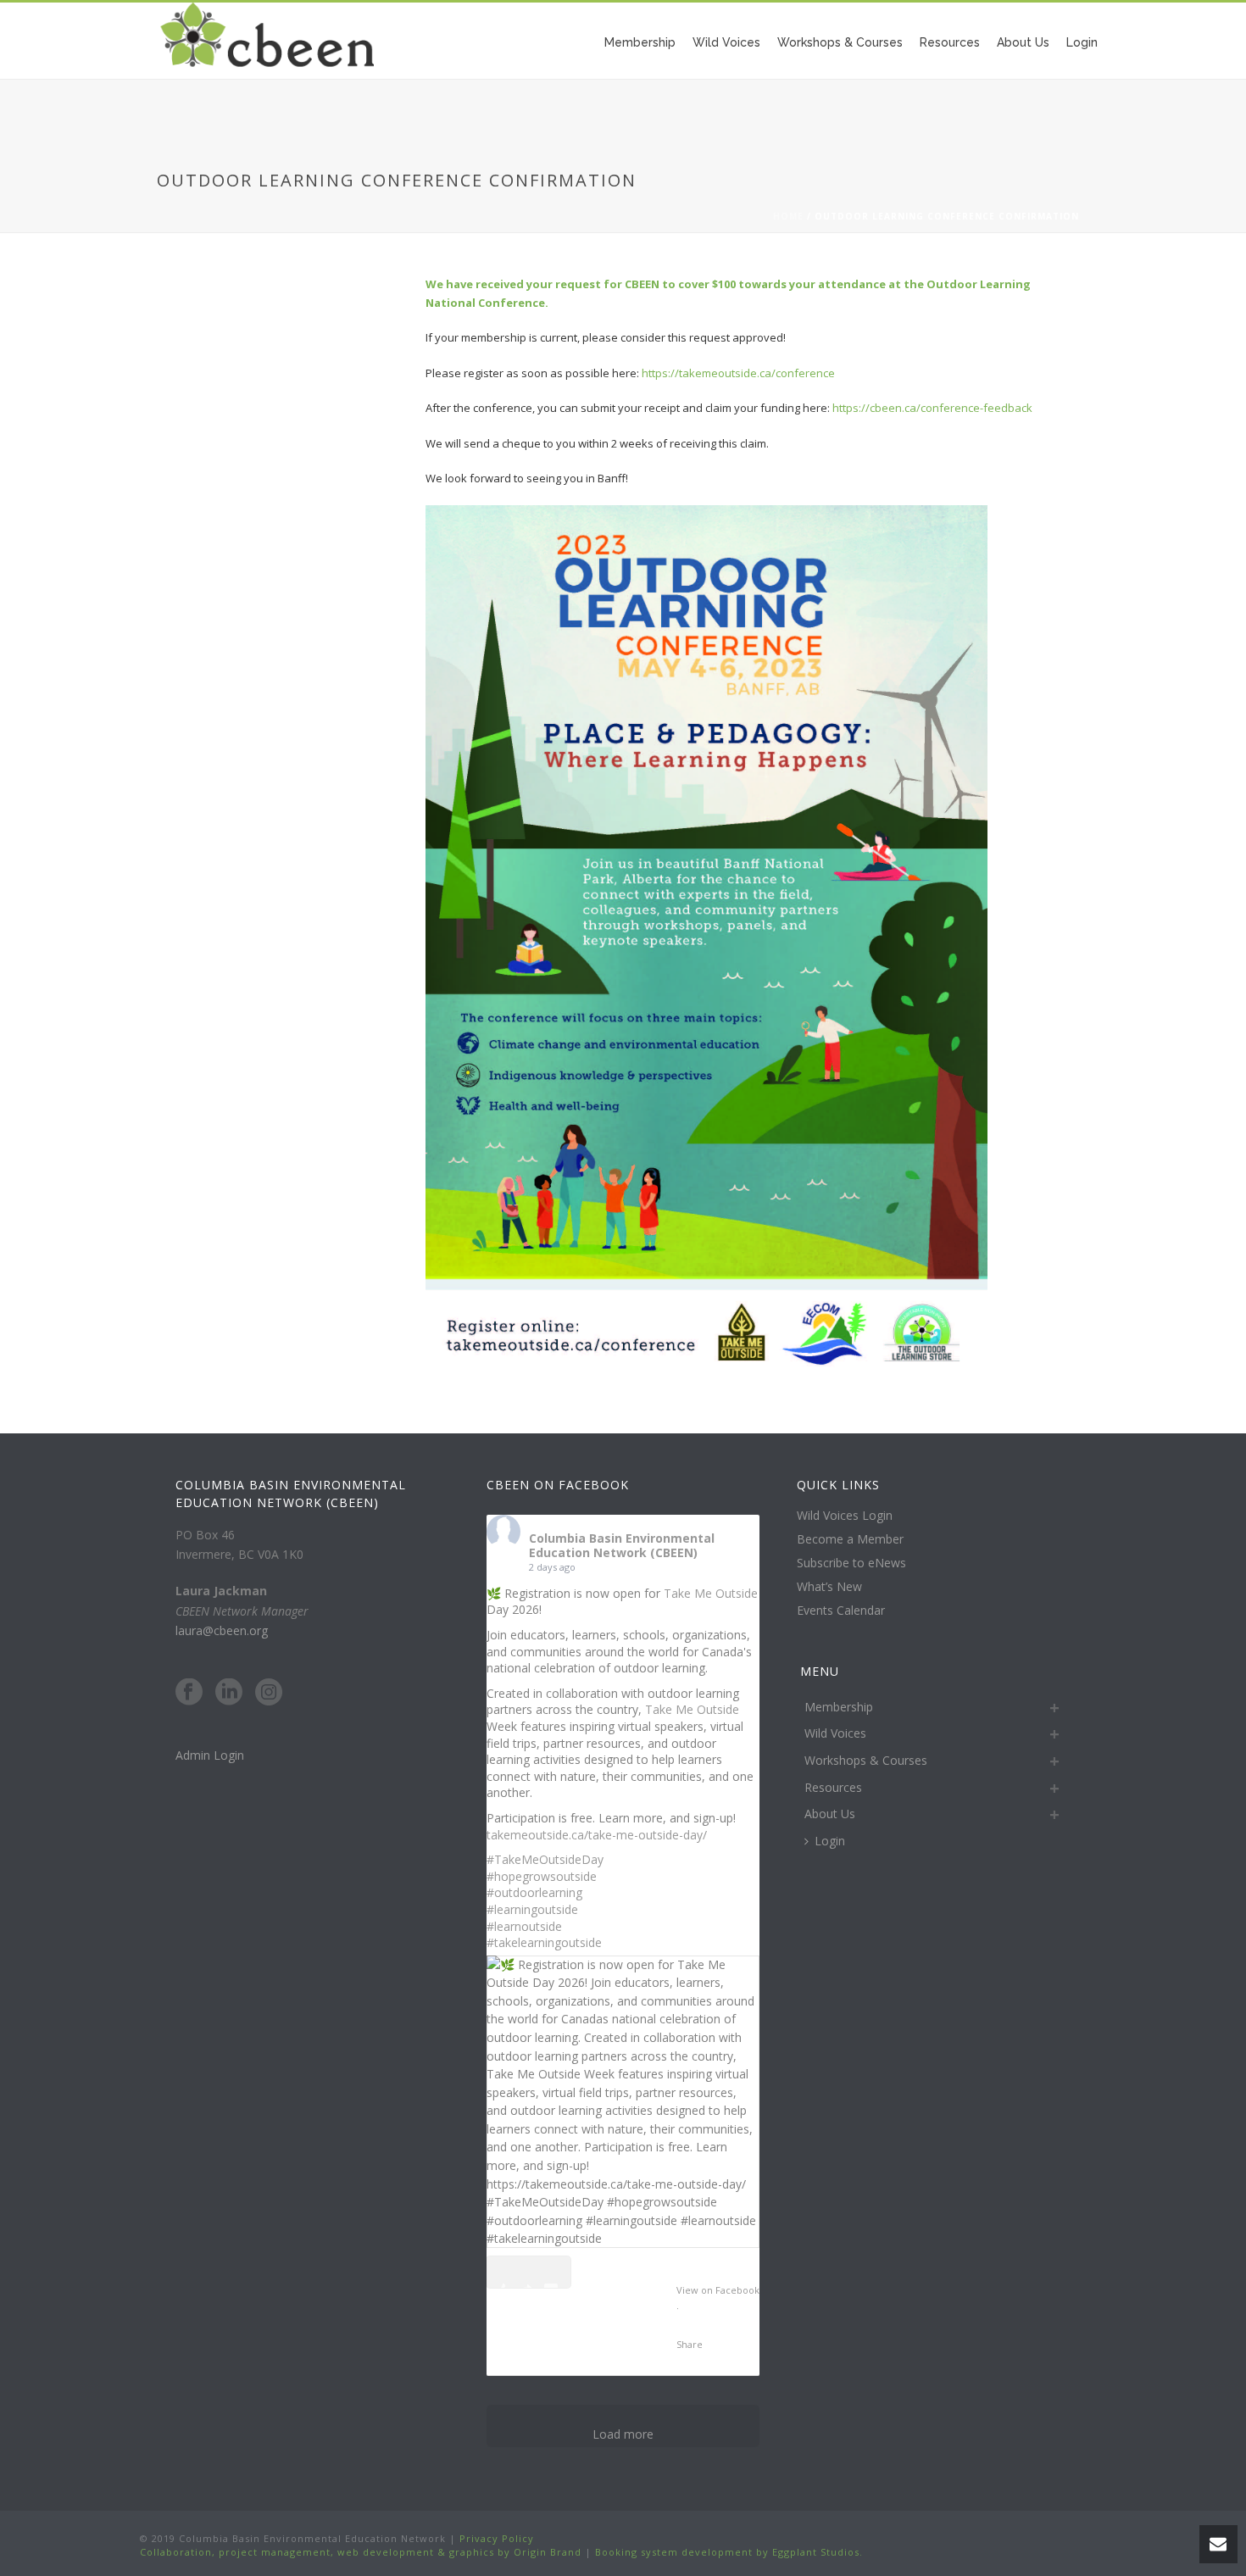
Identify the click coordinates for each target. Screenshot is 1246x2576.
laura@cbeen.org (222, 1630)
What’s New (829, 1587)
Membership (640, 42)
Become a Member (850, 1539)
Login (1082, 42)
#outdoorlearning (534, 1892)
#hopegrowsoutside (542, 1876)
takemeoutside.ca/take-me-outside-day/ (597, 1835)
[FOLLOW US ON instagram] (269, 1693)
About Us (1023, 42)
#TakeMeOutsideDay (545, 1859)
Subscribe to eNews (851, 1563)
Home (788, 216)
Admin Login (210, 1755)
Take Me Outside (711, 1593)
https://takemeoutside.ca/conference (738, 373)
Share (690, 2344)
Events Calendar (841, 1611)
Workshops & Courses (840, 42)
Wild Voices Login (845, 1516)
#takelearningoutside (544, 1942)
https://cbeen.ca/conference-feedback (932, 408)
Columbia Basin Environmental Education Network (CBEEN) (622, 1545)
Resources (950, 42)
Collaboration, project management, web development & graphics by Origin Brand (361, 2552)
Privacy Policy (495, 2538)
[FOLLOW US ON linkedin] (229, 1693)
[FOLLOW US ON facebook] (189, 1693)
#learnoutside (524, 1926)
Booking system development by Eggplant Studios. (729, 2552)
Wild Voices (726, 42)
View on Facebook (718, 2290)
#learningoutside (532, 1909)
